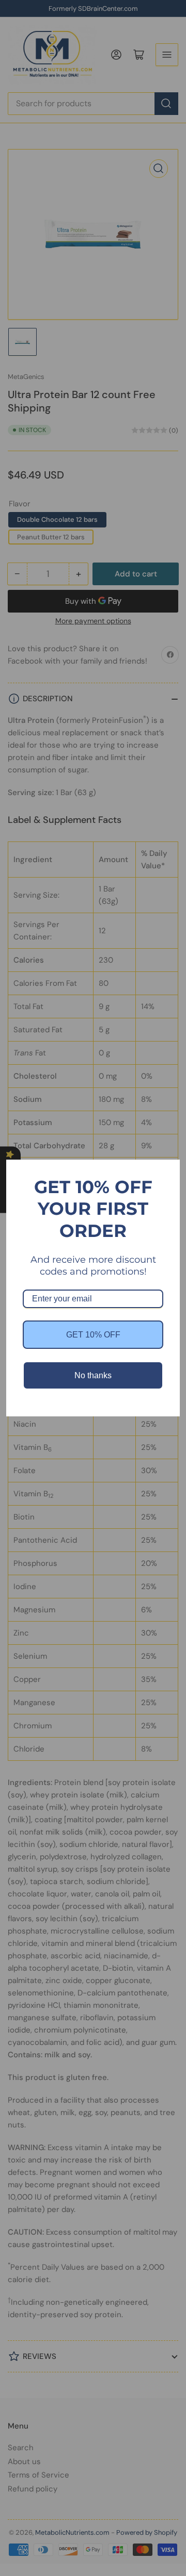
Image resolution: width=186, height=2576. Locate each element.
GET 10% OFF (93, 1335)
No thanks (93, 1375)
